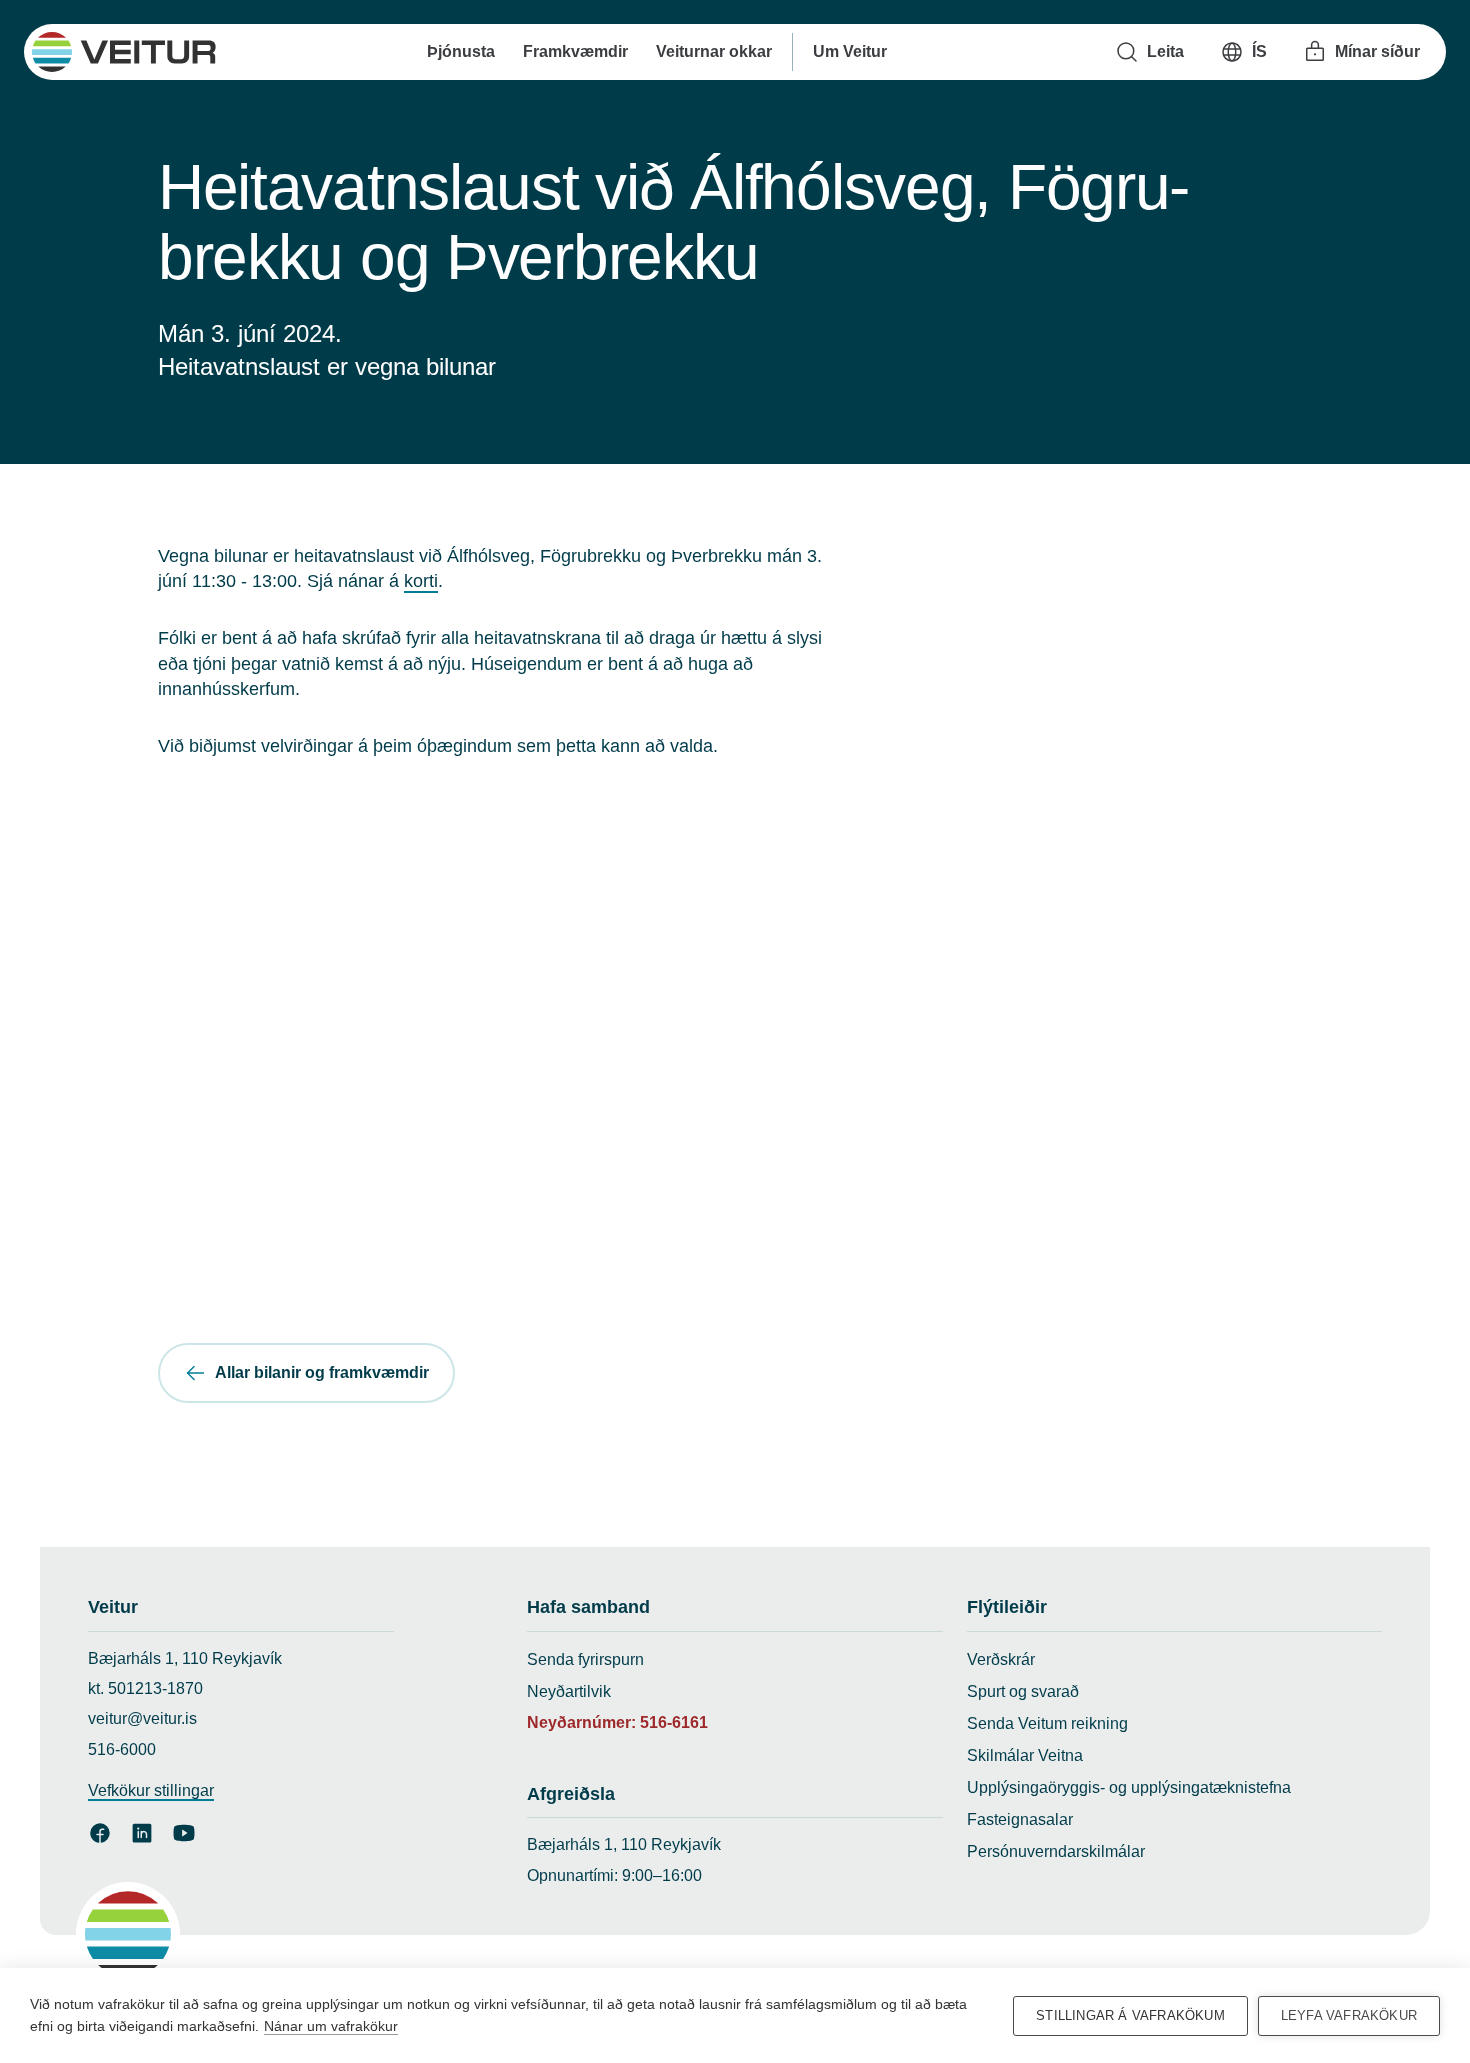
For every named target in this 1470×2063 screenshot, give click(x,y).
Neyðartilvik (569, 1691)
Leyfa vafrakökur (1349, 2015)
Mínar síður (1377, 51)
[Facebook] (100, 1833)
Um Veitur (849, 51)
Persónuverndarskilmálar (1056, 1851)
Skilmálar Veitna (1025, 1755)
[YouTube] (184, 1833)
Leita (1165, 51)
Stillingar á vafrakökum (1130, 2015)
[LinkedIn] (142, 1833)
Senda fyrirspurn (585, 1659)
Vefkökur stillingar (151, 1790)
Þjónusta (460, 51)
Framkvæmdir (574, 51)
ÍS (1259, 51)
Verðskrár (1001, 1659)
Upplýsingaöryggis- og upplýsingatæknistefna (1129, 1787)
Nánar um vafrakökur (331, 2026)
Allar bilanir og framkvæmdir (322, 1372)
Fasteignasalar (1020, 1819)
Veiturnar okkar (713, 51)
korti (421, 581)
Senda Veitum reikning (1047, 1723)
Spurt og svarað (1023, 1691)
